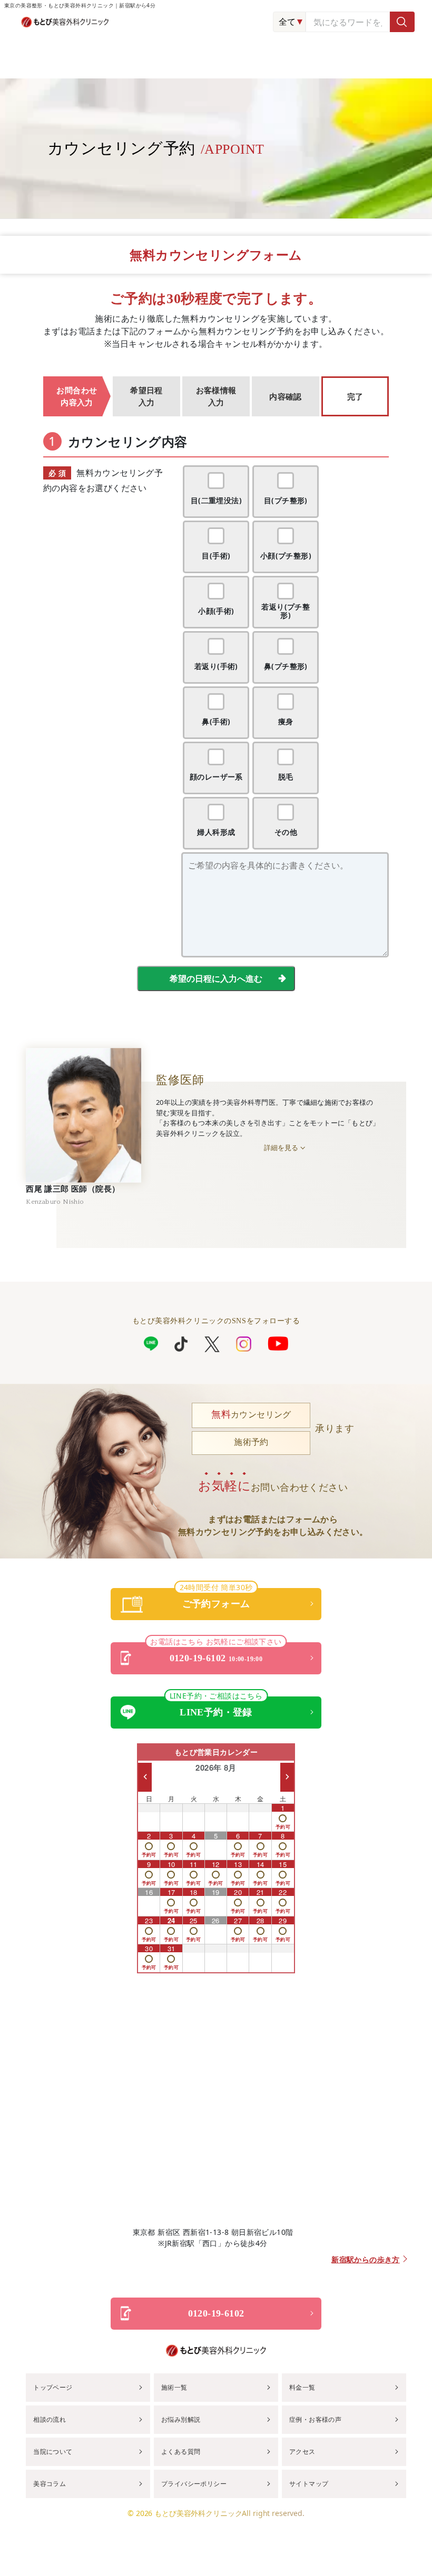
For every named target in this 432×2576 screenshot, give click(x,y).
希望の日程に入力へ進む (216, 979)
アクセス (302, 2452)
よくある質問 (181, 2452)
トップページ (53, 2387)
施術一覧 (174, 2387)
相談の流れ (50, 2419)
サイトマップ (309, 2484)
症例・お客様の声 (315, 2419)
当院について (53, 2452)
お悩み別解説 (181, 2419)
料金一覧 (302, 2387)
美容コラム (50, 2484)
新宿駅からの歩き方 (366, 2260)
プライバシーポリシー (194, 2484)
